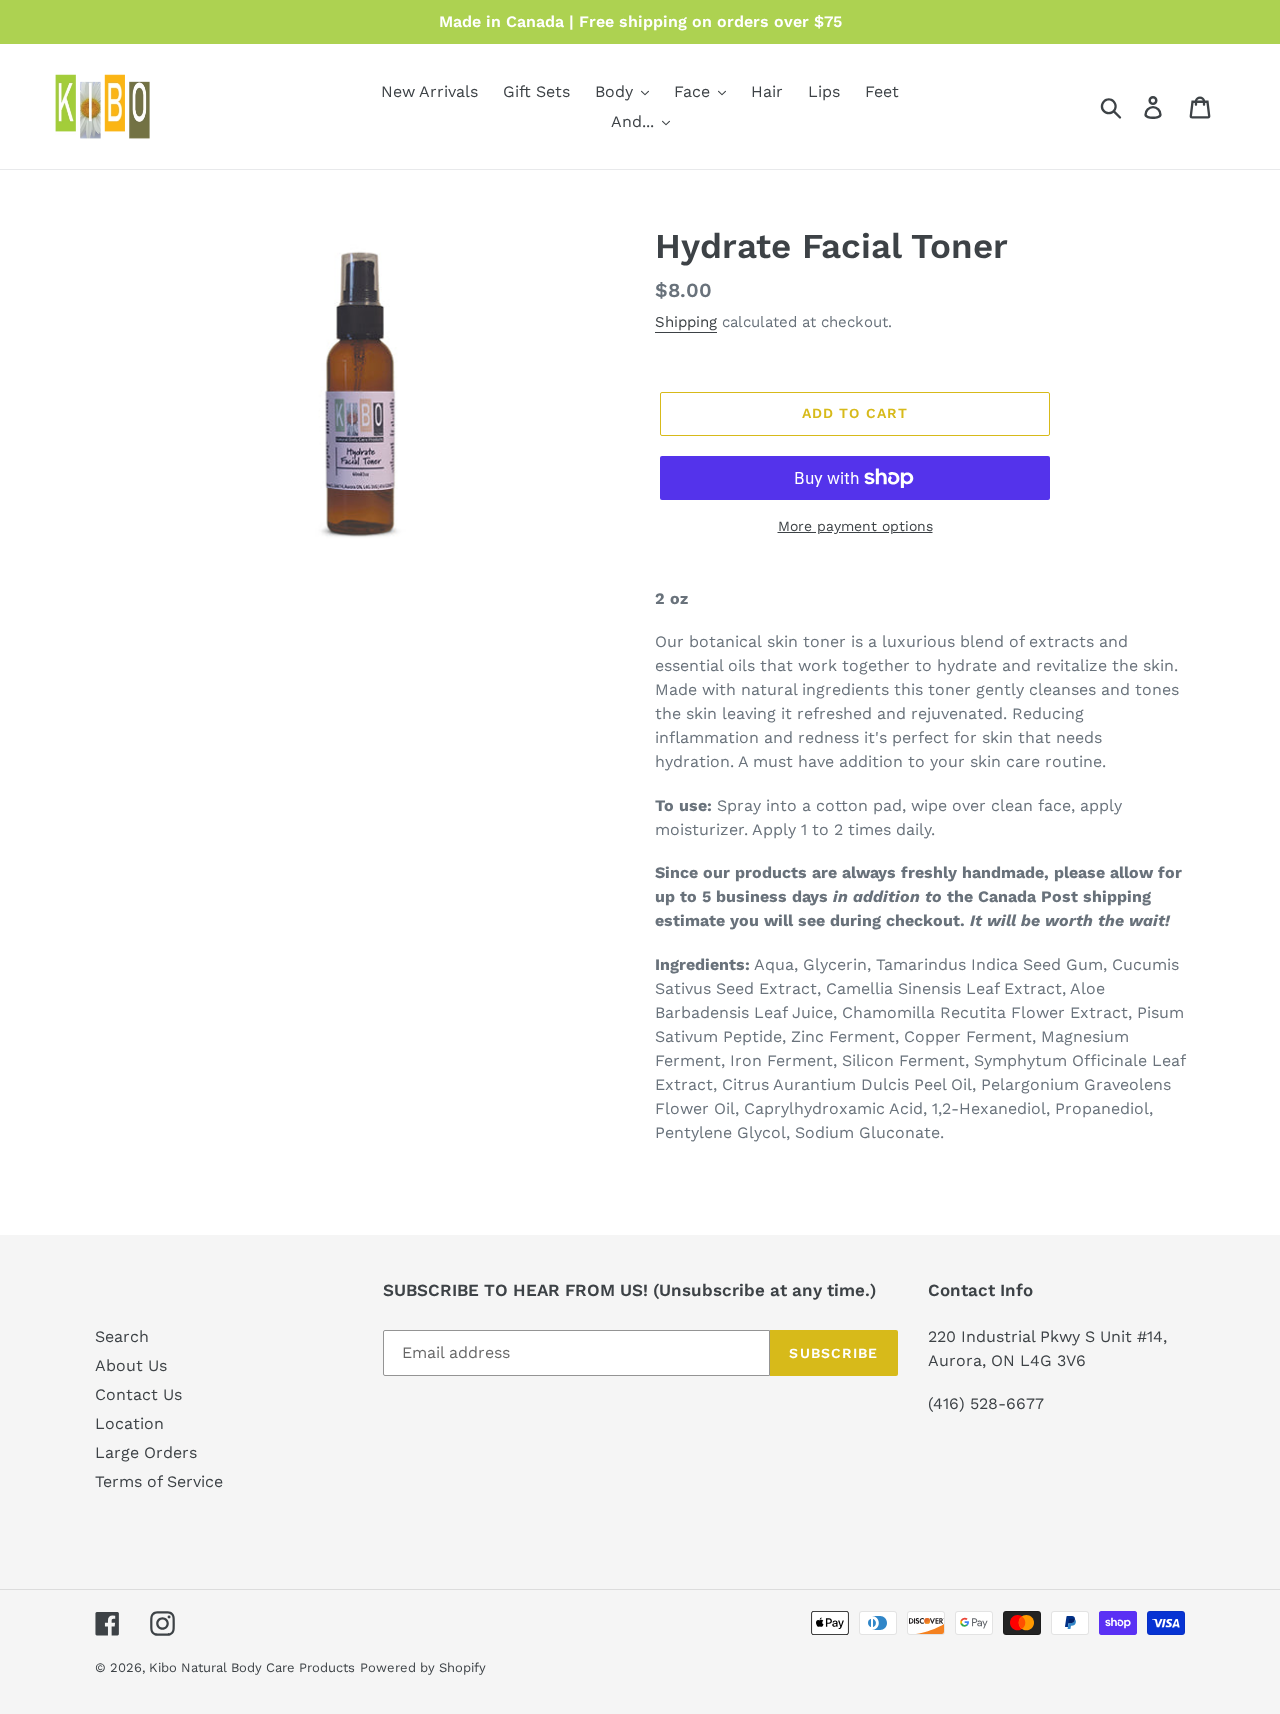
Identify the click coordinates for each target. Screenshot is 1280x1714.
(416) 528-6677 (986, 1403)
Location (129, 1423)
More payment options (855, 526)
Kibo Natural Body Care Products (252, 1667)
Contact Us (138, 1394)
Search (122, 1336)
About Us (131, 1365)
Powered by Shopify (423, 1667)
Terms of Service (159, 1481)
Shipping (686, 322)
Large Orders (146, 1452)
